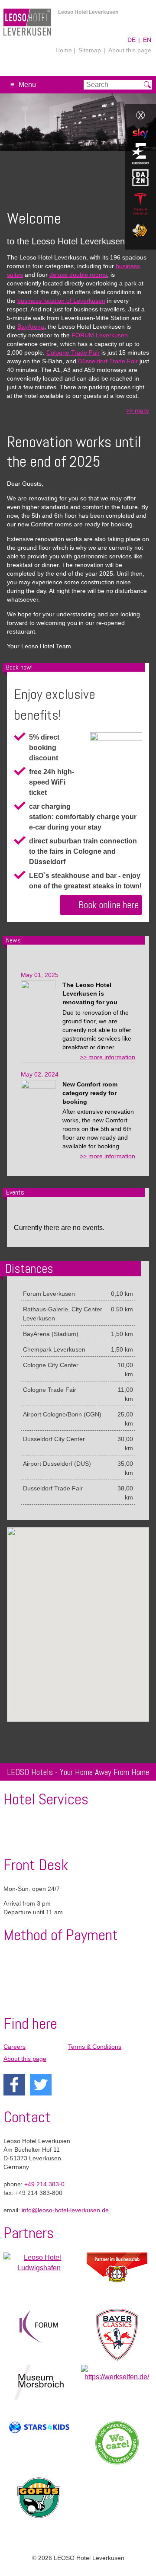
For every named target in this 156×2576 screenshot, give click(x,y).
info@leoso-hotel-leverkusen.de (65, 2210)
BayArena (31, 327)
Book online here (109, 905)
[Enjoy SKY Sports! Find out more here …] (140, 135)
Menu (27, 85)
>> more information (107, 1057)
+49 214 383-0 (44, 2184)
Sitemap (90, 50)
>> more (138, 410)
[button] (86, 1628)
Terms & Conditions (95, 2047)
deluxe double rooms (78, 275)
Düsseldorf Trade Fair (108, 361)
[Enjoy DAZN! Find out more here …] (140, 179)
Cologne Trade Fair (73, 352)
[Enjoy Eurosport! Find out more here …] (140, 155)
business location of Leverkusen (61, 301)
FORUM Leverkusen (100, 335)
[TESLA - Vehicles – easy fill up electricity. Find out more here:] (140, 205)
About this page (130, 50)
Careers (15, 2047)
